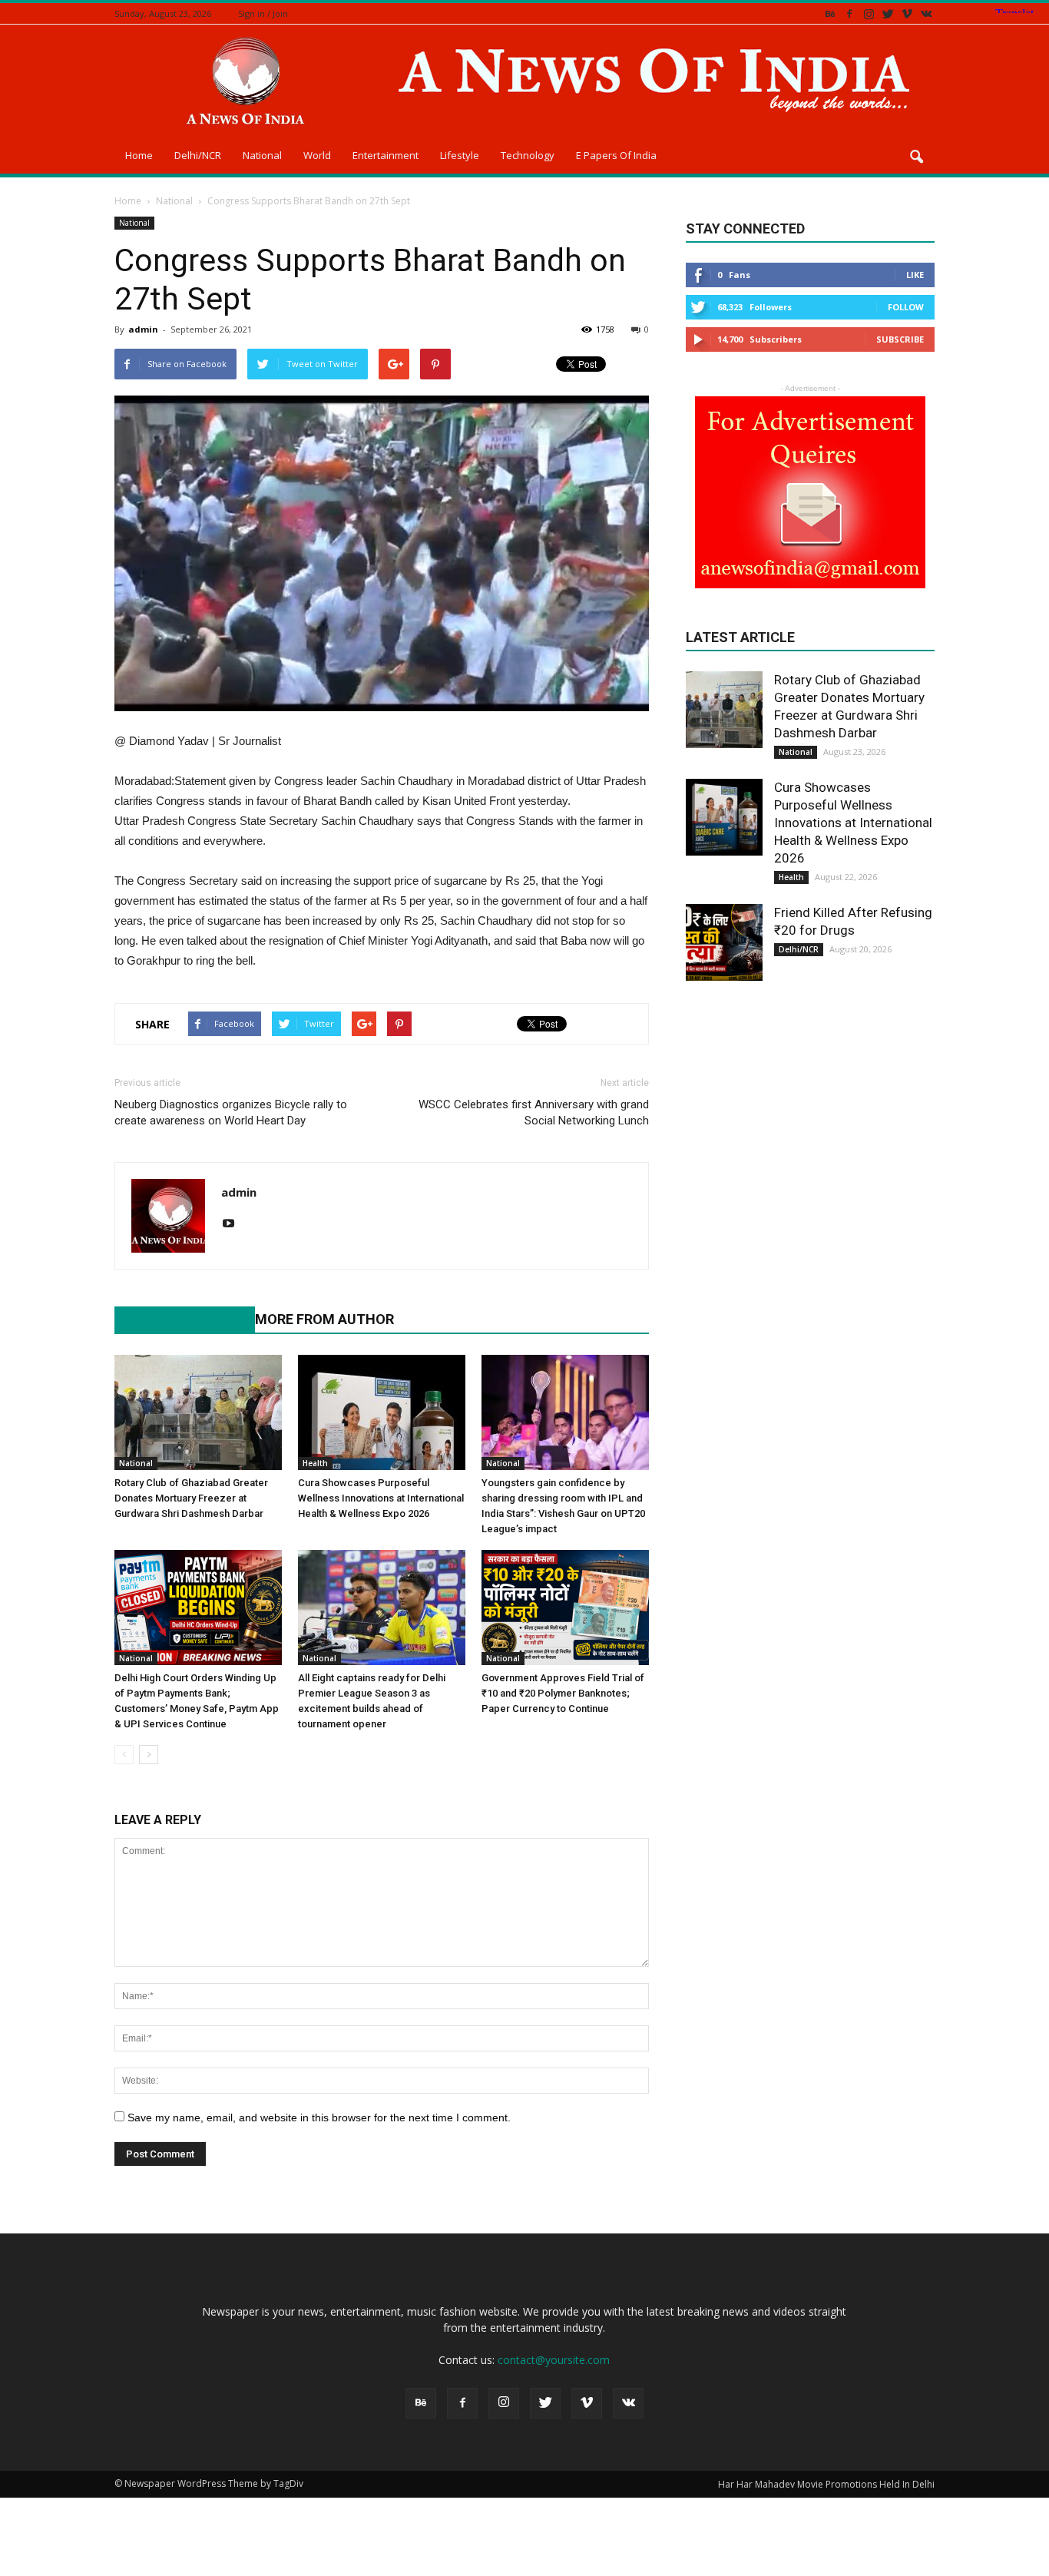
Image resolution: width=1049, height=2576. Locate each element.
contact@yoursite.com (554, 2360)
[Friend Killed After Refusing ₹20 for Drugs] (724, 942)
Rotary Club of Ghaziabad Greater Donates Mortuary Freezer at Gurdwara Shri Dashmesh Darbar (191, 1498)
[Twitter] (888, 13)
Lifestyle (460, 155)
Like (915, 275)
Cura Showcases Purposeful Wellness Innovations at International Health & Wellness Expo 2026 (381, 1498)
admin (143, 329)
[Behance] (830, 13)
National (262, 155)
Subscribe (900, 339)
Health (315, 1463)
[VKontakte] (926, 13)
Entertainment (386, 155)
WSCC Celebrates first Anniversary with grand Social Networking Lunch (534, 1113)
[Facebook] (849, 13)
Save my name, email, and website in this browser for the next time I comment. (319, 2117)
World (317, 155)
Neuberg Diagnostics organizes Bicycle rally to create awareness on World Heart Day (231, 1113)
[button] (916, 157)
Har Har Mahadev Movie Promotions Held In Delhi (826, 2484)
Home (139, 155)
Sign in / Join (263, 13)
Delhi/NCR (198, 155)
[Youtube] (234, 1224)
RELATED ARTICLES (177, 1319)
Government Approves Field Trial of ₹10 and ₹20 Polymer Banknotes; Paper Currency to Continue (563, 1693)
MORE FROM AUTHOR (324, 1319)
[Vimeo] (907, 13)
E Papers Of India (616, 155)
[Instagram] (869, 13)
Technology (528, 155)
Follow (906, 307)
